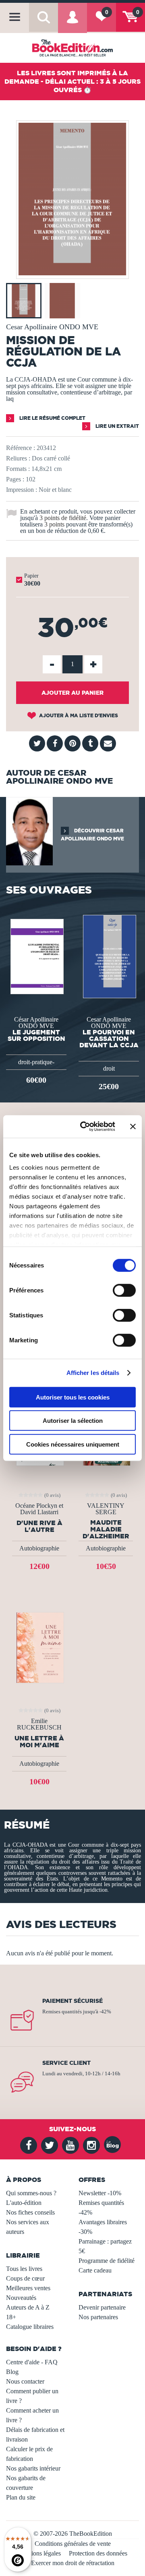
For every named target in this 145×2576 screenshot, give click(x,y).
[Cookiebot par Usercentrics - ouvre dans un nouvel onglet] (85, 1127)
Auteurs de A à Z (28, 2307)
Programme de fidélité (107, 2261)
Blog (12, 2372)
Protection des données (98, 2553)
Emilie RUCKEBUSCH (39, 1724)
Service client (66, 2063)
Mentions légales (39, 2553)
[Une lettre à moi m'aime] (39, 1647)
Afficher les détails (93, 1373)
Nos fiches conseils (30, 2212)
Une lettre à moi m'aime (39, 1742)
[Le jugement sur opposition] (36, 956)
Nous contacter (25, 2381)
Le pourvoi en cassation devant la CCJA (109, 1038)
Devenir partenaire (102, 2307)
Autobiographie (39, 1548)
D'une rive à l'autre (39, 1526)
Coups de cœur (25, 2278)
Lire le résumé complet (52, 418)
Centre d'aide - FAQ (32, 2362)
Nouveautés (21, 2298)
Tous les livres (24, 2269)
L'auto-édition (24, 2203)
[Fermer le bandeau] (133, 1127)
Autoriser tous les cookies (73, 1397)
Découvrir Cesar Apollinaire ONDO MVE (92, 835)
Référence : (21, 448)
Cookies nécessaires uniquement (73, 1444)
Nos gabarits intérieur (33, 2468)
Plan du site (21, 2497)
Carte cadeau (95, 2270)
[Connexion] (72, 23)
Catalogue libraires (30, 2327)
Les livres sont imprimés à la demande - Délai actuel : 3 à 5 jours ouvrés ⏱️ (72, 81)
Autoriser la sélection (73, 1421)
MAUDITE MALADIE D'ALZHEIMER (106, 1529)
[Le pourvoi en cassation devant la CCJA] (109, 956)
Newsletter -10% (100, 2193)
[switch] (124, 1290)
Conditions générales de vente (73, 2544)
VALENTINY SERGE (106, 1509)
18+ (11, 2317)
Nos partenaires (98, 2317)
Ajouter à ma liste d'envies (78, 715)
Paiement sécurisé (72, 2001)
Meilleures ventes (28, 2288)
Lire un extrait (117, 426)
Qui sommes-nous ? (31, 2193)
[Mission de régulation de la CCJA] (72, 273)
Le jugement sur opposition (36, 1035)
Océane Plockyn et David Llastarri (39, 1509)
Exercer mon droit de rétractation (73, 2563)
